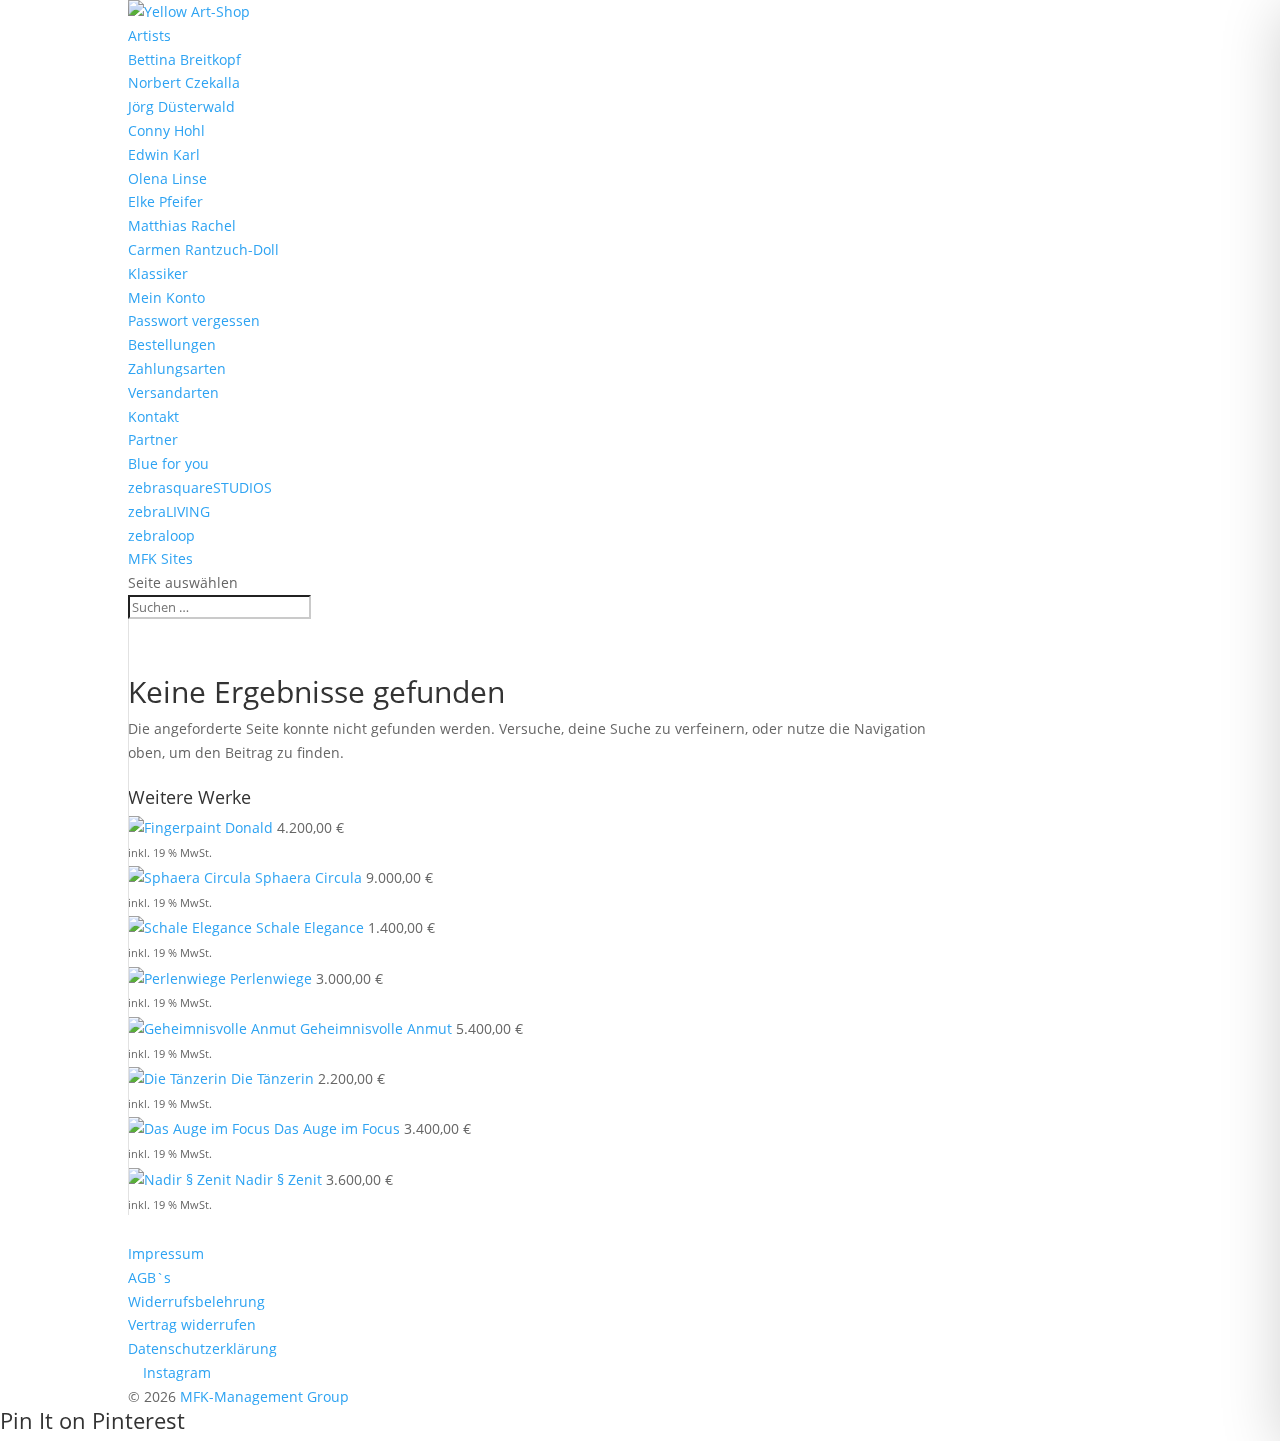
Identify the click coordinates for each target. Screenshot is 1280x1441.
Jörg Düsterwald (181, 106)
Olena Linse (167, 178)
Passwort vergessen (194, 320)
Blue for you (168, 463)
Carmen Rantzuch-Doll (203, 249)
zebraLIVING (169, 511)
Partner (153, 439)
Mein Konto (166, 297)
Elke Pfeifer (165, 201)
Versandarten (173, 392)
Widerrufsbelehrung (196, 1301)
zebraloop (161, 535)
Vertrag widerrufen (192, 1324)
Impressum (166, 1253)
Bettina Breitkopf (184, 59)
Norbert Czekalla (184, 82)
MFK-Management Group (264, 1396)
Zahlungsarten (177, 368)
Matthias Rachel (182, 225)
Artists (149, 35)
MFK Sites (160, 558)
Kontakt (153, 416)
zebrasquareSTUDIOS (200, 487)
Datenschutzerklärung (202, 1348)
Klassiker (158, 273)
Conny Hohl (166, 130)
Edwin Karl (164, 154)
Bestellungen (172, 344)
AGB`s (149, 1277)
